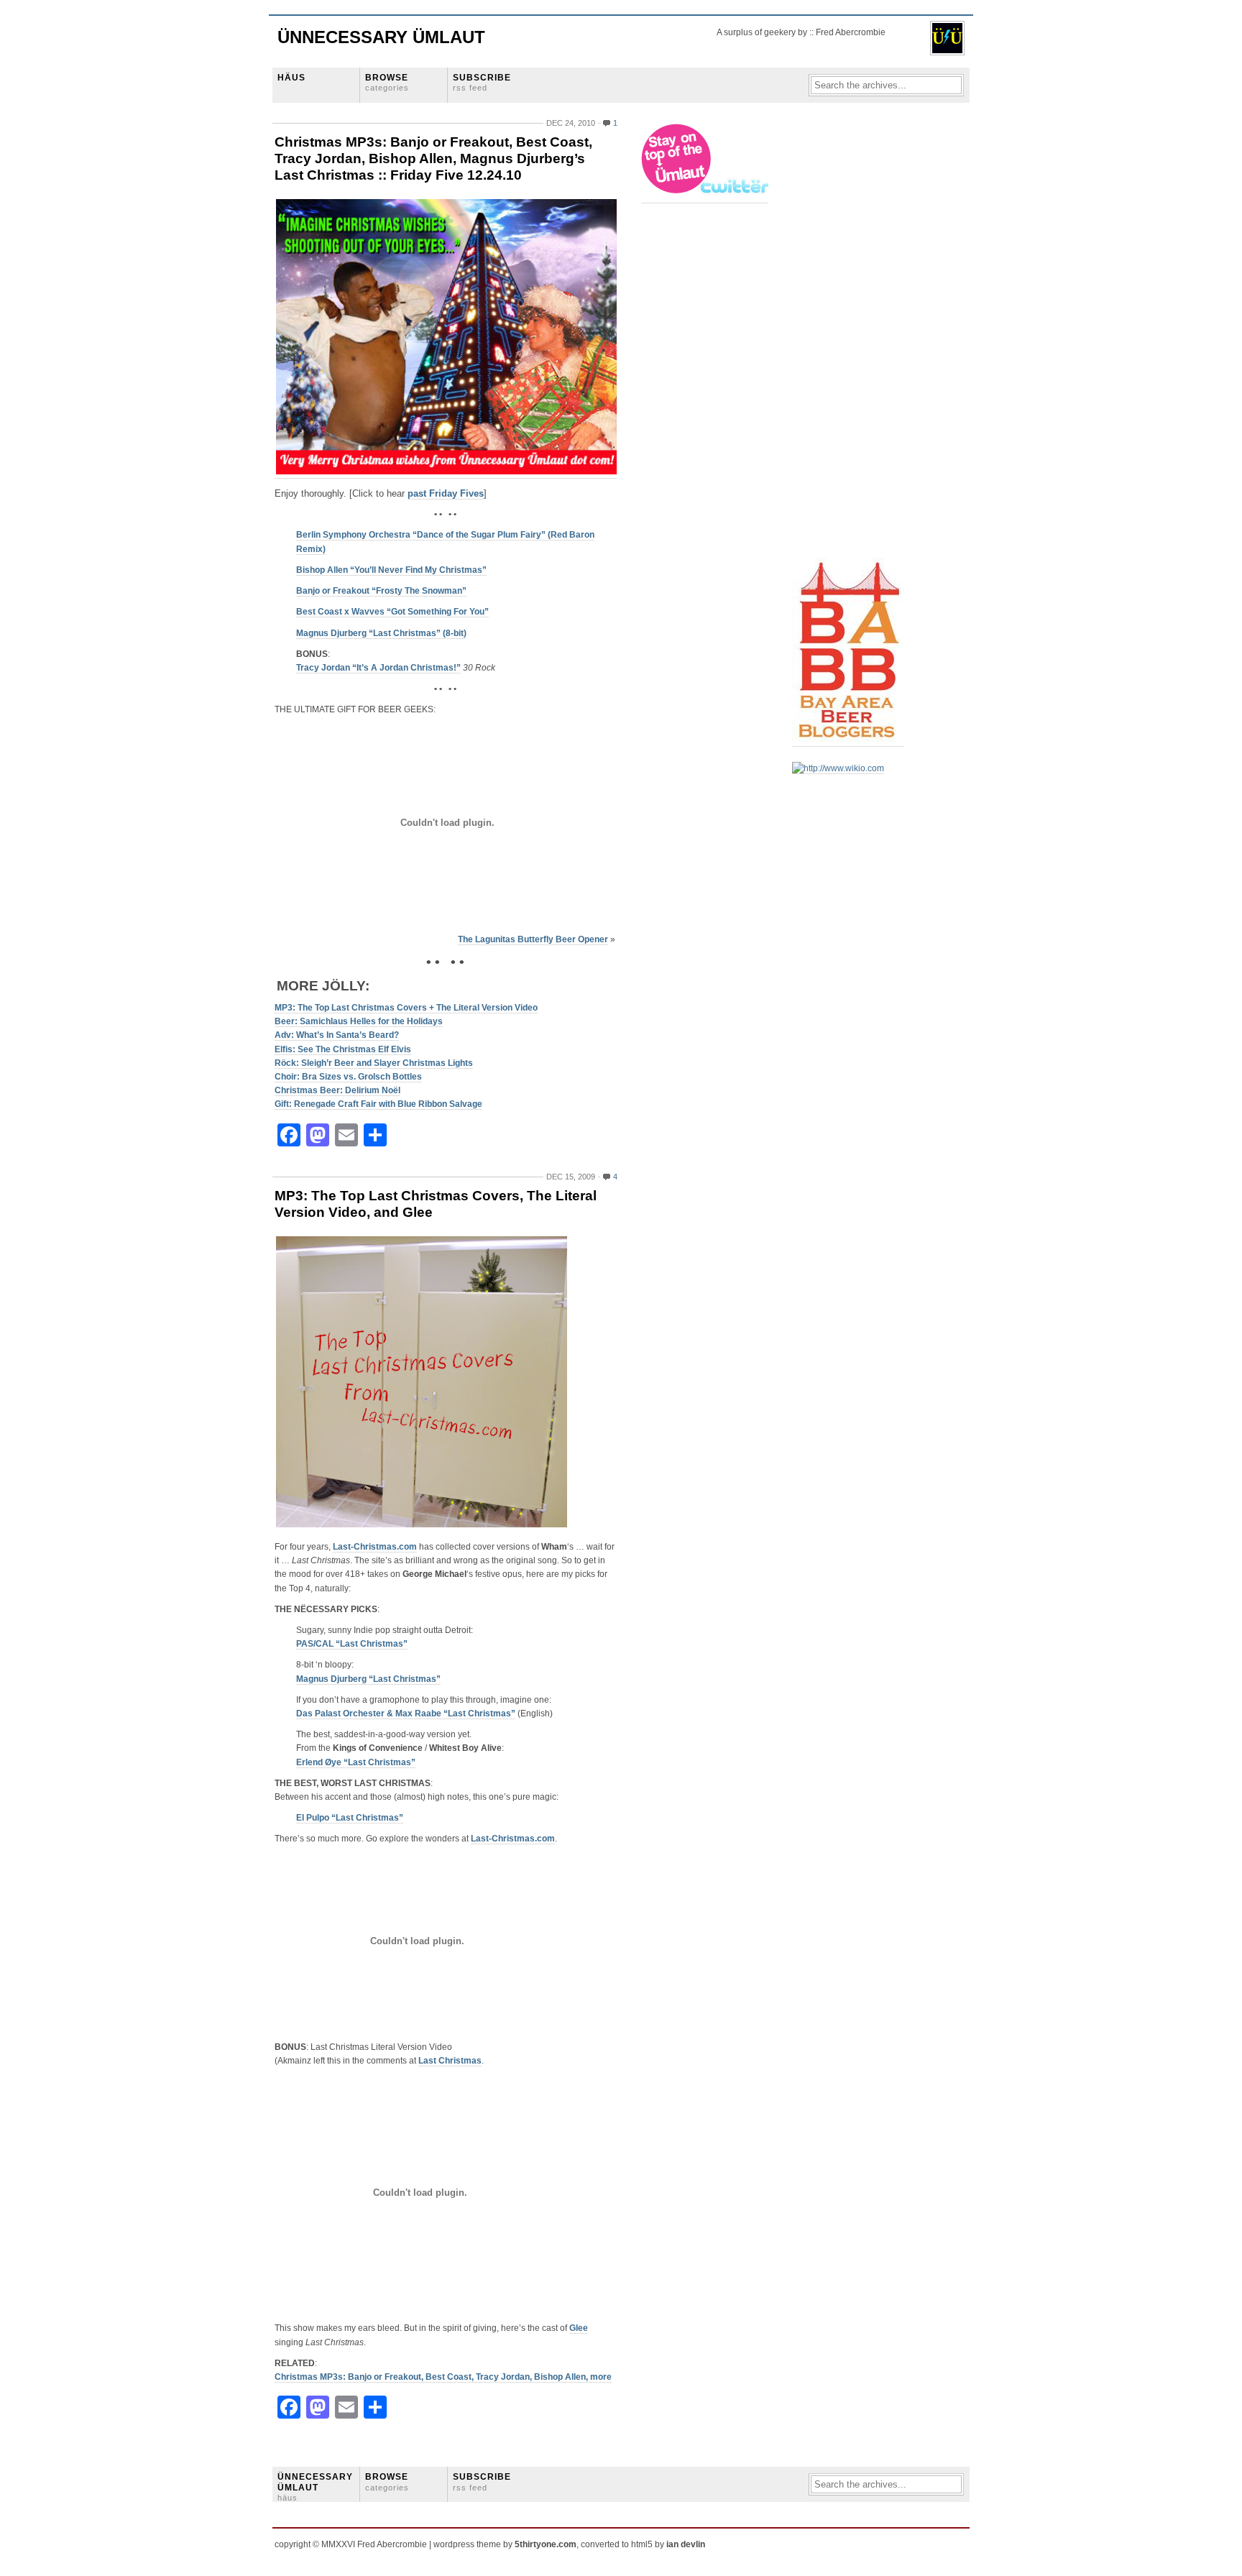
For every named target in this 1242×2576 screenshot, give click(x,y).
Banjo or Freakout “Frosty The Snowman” (381, 591)
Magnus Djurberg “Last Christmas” (368, 1679)
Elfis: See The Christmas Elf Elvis (343, 1049)
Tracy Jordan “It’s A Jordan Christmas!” (378, 668)
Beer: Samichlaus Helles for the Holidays (359, 1021)
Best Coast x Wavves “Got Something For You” (392, 612)
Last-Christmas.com (375, 1547)
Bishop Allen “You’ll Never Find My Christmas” (391, 570)
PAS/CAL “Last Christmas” (352, 1644)
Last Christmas (450, 2061)
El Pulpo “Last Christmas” (350, 1818)
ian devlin (686, 2544)
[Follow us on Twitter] (706, 198)
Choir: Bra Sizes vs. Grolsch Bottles (348, 1077)
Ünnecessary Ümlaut (381, 37)
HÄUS (291, 78)
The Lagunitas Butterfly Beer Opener (533, 939)
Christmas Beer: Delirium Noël (337, 1090)
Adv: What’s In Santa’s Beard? (337, 1035)
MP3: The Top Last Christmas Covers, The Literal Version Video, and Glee (436, 1204)
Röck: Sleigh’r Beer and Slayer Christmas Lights (374, 1063)
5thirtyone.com (546, 2544)
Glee (579, 2328)
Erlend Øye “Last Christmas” (356, 1762)
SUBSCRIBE (482, 82)
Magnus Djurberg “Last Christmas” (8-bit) (381, 633)
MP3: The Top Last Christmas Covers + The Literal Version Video (406, 1008)
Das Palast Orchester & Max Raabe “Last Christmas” (406, 1713)
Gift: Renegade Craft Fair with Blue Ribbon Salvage (378, 1104)
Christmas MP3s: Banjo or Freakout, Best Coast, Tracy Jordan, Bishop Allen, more (443, 2377)
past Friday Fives (446, 493)
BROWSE (387, 82)
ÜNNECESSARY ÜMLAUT (315, 2487)
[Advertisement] (850, 339)
